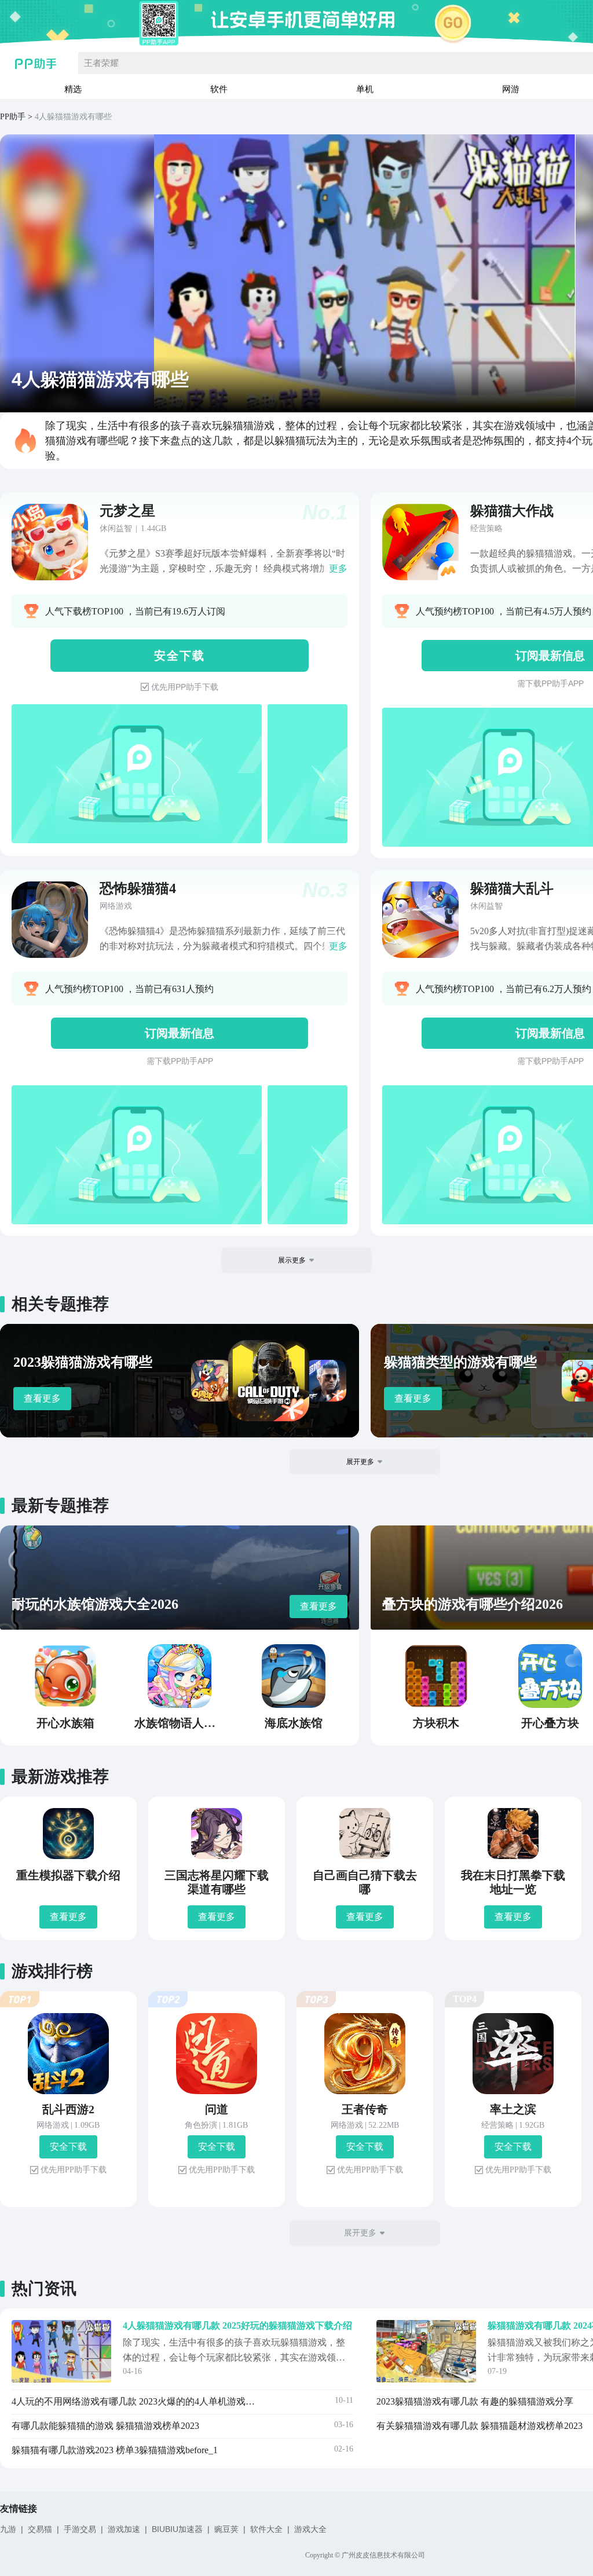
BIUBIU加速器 (177, 2529)
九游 (8, 2529)
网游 (511, 89)
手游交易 (80, 2529)
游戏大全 (310, 2529)
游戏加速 (124, 2529)
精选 (73, 89)
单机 (365, 89)
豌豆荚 (226, 2529)
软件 (219, 89)
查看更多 (42, 1398)
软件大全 (266, 2529)
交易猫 (40, 2529)
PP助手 (13, 117)
